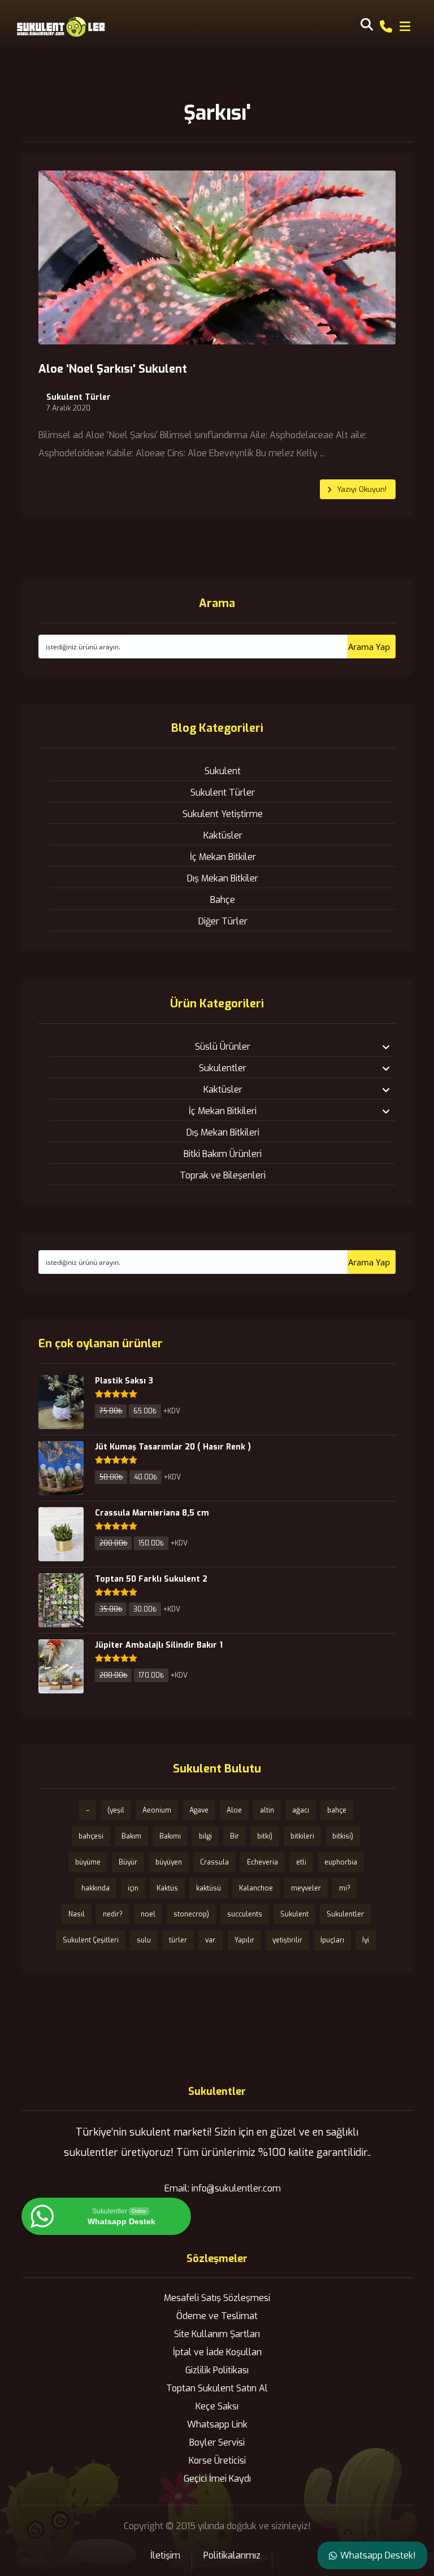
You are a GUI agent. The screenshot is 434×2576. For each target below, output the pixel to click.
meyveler (306, 1888)
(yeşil (116, 1810)
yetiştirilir (287, 1940)
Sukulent (223, 771)
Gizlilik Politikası (217, 2370)
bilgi (205, 1836)
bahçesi (91, 1836)
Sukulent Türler (79, 398)
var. (211, 1940)
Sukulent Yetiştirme (223, 814)
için (133, 1888)
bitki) (265, 1836)
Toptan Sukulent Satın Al (217, 2388)
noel (148, 1914)
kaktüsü (209, 1888)
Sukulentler (223, 1068)
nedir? (113, 1914)
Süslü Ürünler (223, 1047)
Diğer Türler (223, 921)
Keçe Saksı (217, 2406)
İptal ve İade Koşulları (217, 2352)
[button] (405, 27)
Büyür (128, 1862)
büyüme (88, 1862)
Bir (235, 1836)
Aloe (234, 1810)
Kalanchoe (256, 1888)
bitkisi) (343, 1836)
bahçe (337, 1810)
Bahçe (223, 900)
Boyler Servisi (217, 2442)
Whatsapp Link (217, 2424)
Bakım (131, 1836)
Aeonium (157, 1810)
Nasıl (77, 1914)
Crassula (214, 1862)
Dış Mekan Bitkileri (223, 1132)
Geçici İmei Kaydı (217, 2479)
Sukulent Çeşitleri (91, 1940)
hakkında (96, 1888)
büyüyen (169, 1862)
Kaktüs (167, 1888)
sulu (144, 1940)
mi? (345, 1888)
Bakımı (170, 1836)
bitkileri (302, 1836)
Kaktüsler (223, 835)
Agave (199, 1810)
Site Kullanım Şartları (217, 2334)
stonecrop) (191, 1914)
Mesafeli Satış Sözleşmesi (217, 2298)
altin (267, 1810)
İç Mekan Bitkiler (223, 857)
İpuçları (332, 1940)
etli (301, 1862)
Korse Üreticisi (217, 2461)
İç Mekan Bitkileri (223, 1111)
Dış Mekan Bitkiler (223, 878)
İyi (366, 1940)
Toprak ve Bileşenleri (223, 1175)
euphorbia (341, 1862)
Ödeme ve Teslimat (217, 2316)
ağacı (301, 1810)
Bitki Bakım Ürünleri (223, 1154)
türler (178, 1940)
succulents (245, 1914)
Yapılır (244, 1940)
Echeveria (262, 1862)
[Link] (386, 26)
